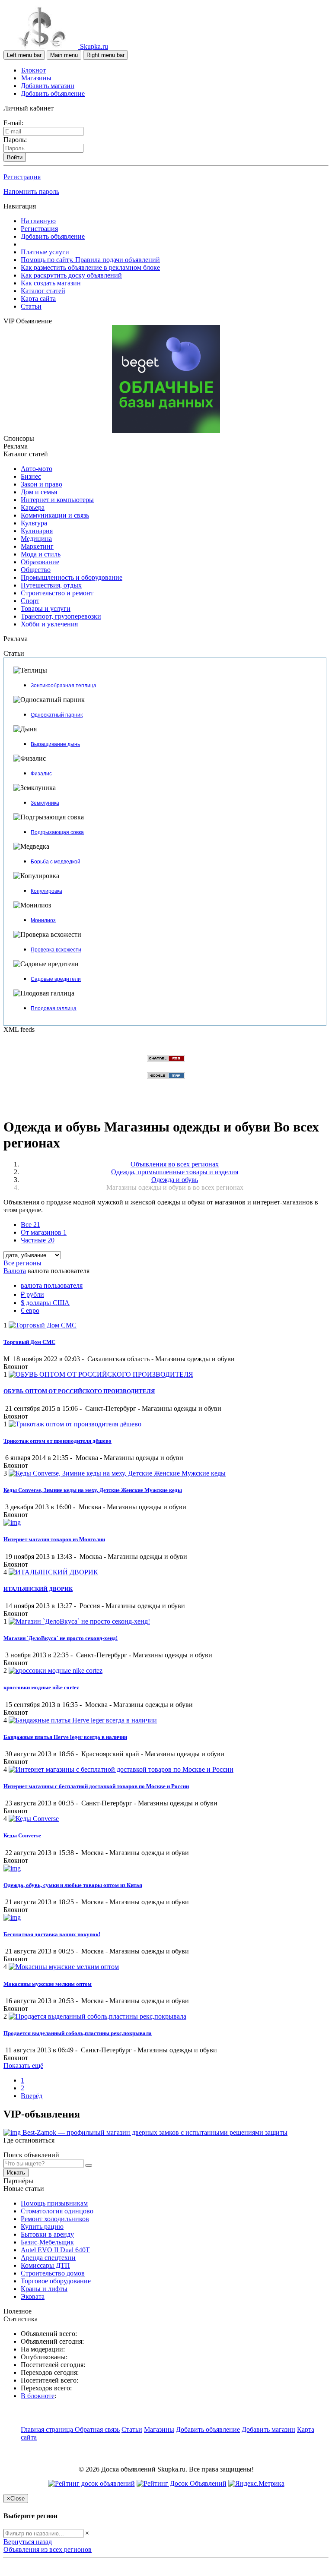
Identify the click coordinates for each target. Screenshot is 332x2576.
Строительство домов (53, 2273)
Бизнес (31, 476)
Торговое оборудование (56, 2281)
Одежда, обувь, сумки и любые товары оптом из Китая (73, 1885)
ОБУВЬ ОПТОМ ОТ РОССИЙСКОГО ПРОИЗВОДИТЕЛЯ (79, 1391)
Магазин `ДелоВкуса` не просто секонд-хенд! (61, 1638)
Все (30, 1225)
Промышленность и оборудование (72, 577)
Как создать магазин (51, 283)
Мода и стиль (41, 554)
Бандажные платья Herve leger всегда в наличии (65, 1737)
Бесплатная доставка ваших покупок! (52, 1934)
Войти (15, 157)
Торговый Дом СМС (29, 1342)
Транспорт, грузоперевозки (61, 616)
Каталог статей (43, 291)
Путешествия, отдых (51, 585)
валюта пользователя (52, 1285)
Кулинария (37, 531)
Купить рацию (42, 2227)
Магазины (36, 78)
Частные (38, 1240)
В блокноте (38, 2396)
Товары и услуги (46, 608)
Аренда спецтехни (48, 2258)
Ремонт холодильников (55, 2219)
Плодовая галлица (54, 1008)
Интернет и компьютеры (57, 500)
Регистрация (22, 177)
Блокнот (34, 70)
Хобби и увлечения (49, 624)
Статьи (31, 306)
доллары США (45, 1303)
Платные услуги (45, 252)
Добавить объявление (53, 93)
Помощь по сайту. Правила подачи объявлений (90, 260)
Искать (16, 2173)
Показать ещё (23, 2066)
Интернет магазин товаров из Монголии (54, 1539)
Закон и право (41, 484)
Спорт (30, 601)
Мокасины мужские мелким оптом (48, 1984)
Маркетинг (37, 546)
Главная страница (48, 2429)
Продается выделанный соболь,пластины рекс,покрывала (78, 2033)
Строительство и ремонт (57, 593)
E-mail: (13, 123)
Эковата (33, 2296)
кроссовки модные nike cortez (41, 1687)
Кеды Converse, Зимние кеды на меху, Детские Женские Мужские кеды (93, 1490)
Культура (34, 523)
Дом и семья (39, 492)
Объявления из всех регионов (48, 2549)
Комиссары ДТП (45, 2265)
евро (30, 1310)
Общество (36, 570)
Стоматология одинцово (57, 2211)
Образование (40, 562)
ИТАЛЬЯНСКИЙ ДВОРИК (38, 1589)
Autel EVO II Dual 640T (55, 2250)
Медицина (36, 539)
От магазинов (44, 1232)
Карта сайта (38, 299)
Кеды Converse (22, 1835)
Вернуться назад (28, 2542)
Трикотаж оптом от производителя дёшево (57, 1441)
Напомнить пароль (31, 191)
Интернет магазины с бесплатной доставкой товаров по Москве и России (96, 1786)
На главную (38, 221)
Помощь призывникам (54, 2203)
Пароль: (15, 140)
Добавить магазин (48, 86)
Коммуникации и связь (55, 515)
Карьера (33, 507)
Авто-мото (37, 469)
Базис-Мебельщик (47, 2242)
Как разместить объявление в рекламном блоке (90, 267)
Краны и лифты (44, 2289)
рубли (32, 1294)
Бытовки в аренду (47, 2234)
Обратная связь (97, 2429)
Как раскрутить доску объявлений (71, 275)
